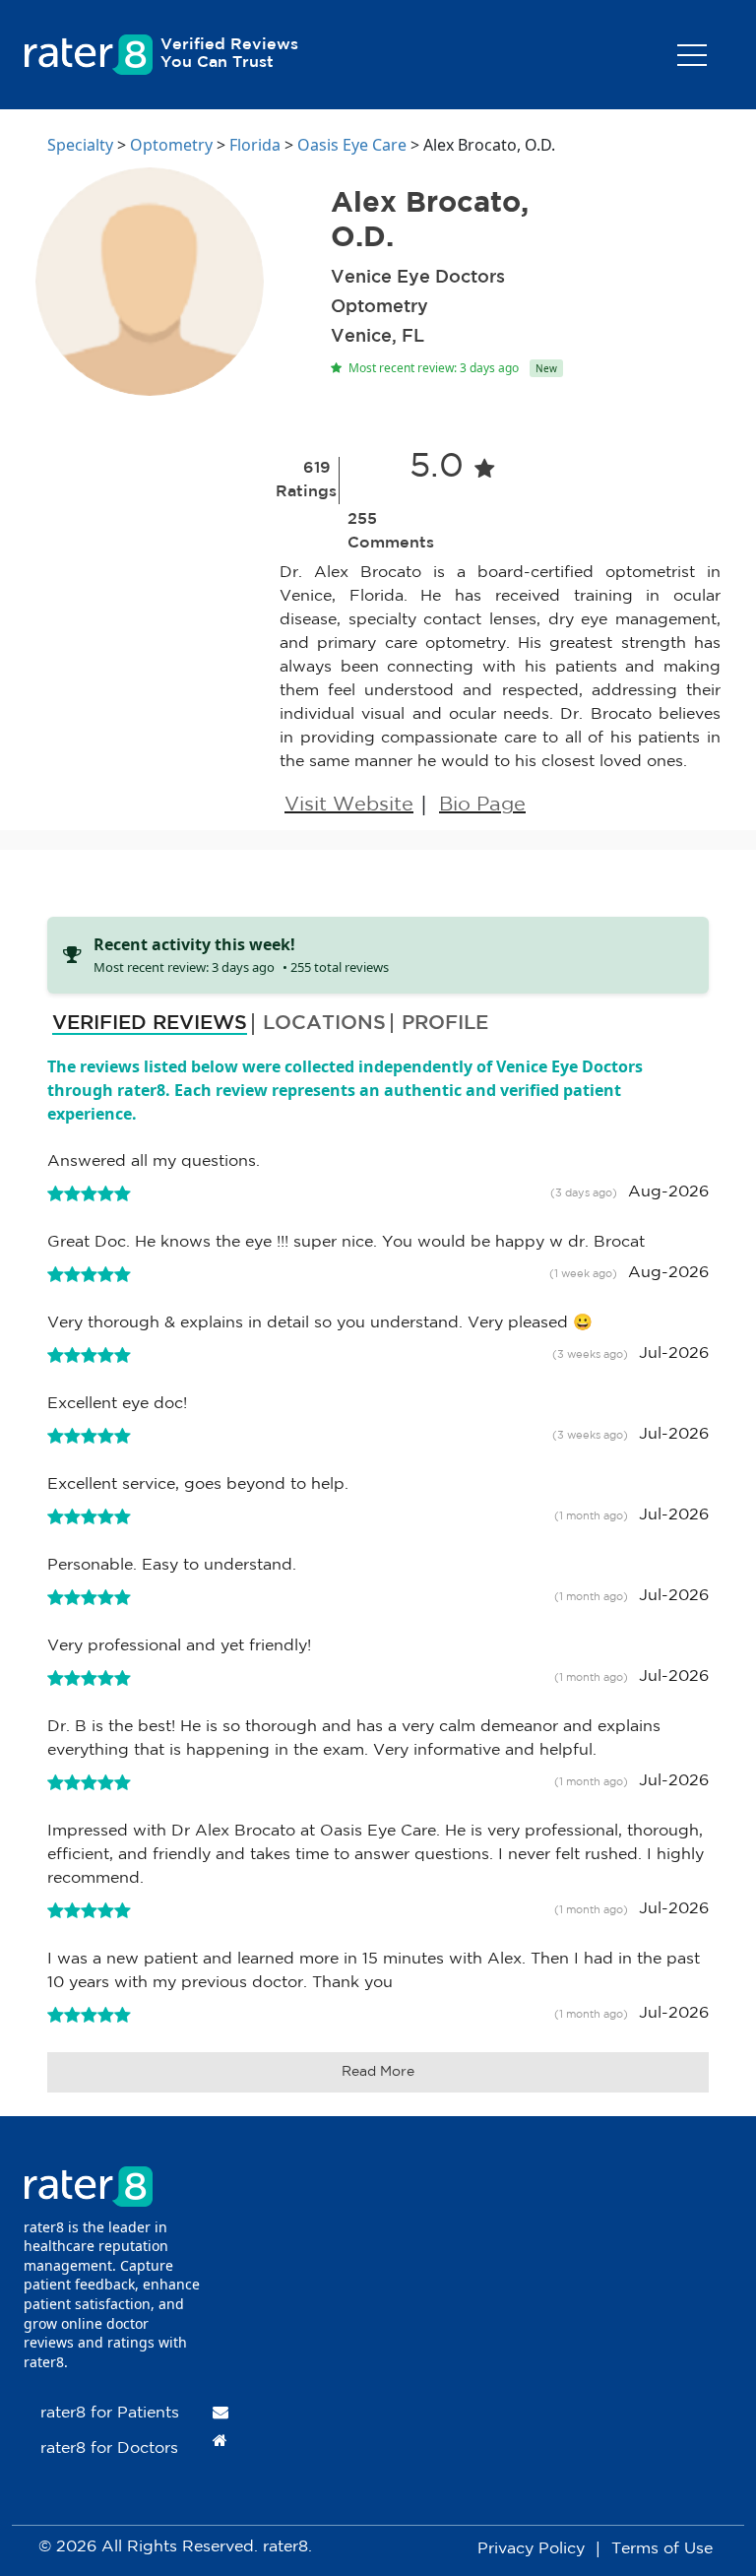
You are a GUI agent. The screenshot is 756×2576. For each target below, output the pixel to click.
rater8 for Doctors (109, 2448)
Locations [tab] (324, 1023)
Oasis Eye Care (352, 145)
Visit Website (349, 805)
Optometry (171, 145)
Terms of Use (662, 2549)
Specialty (80, 145)
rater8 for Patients (110, 2413)
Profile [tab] (445, 1023)
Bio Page (482, 805)
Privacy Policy (531, 2549)
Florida (255, 145)
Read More (378, 2072)
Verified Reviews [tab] (150, 1023)
